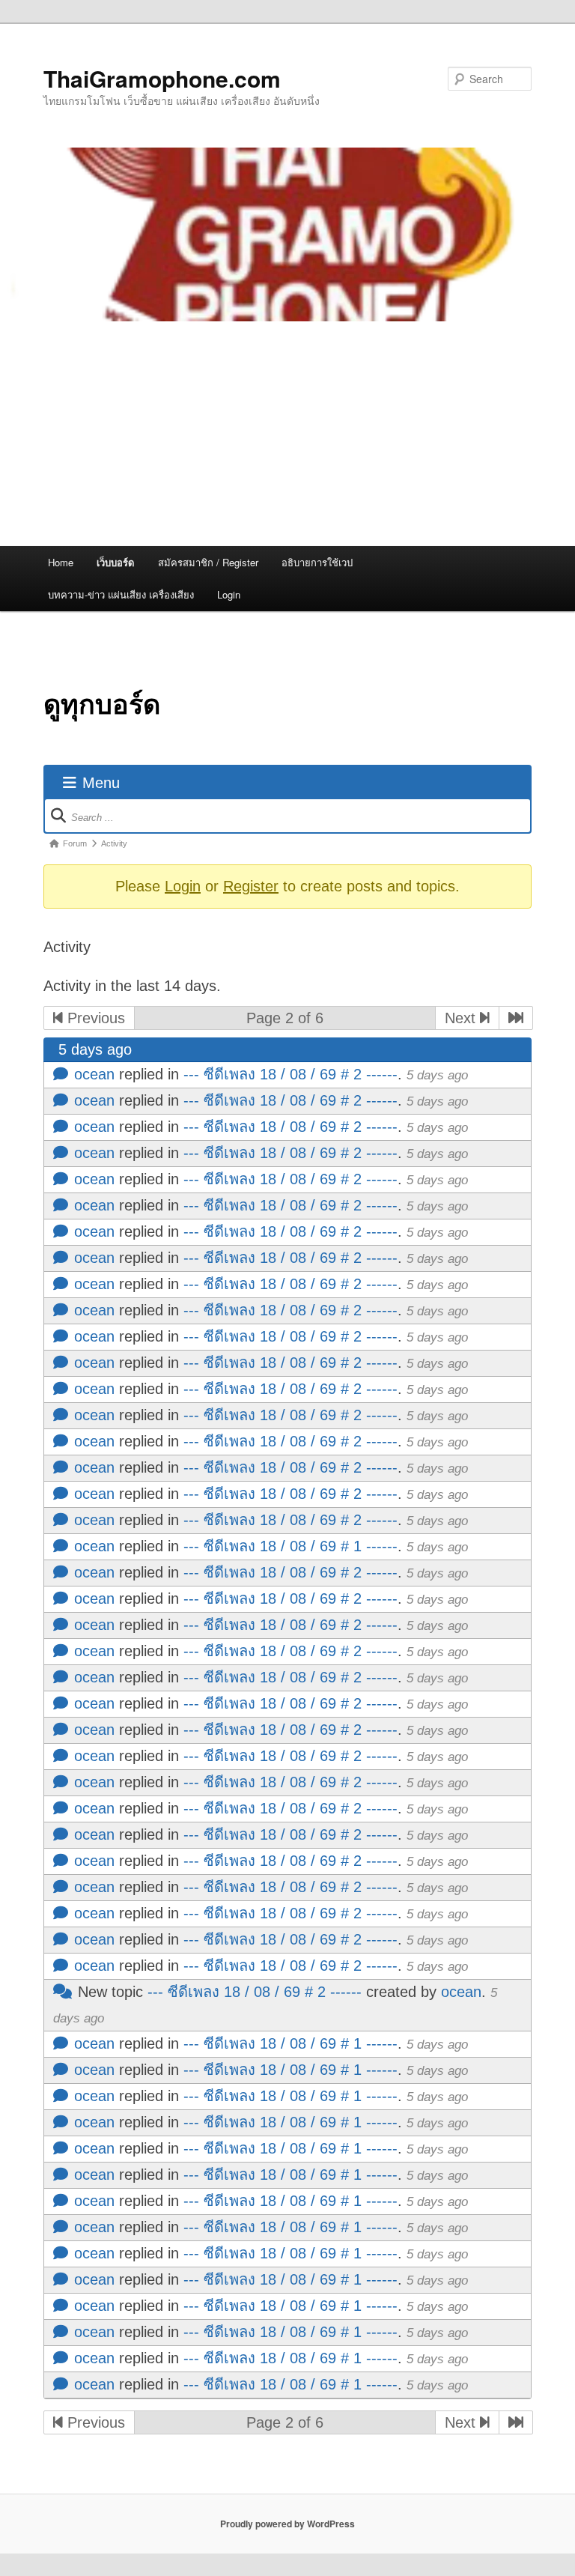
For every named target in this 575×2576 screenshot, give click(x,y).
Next (462, 1018)
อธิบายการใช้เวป (317, 562)
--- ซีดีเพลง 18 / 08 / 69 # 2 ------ (290, 1074)
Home (61, 562)
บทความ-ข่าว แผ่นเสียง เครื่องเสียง (121, 594)
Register (251, 886)
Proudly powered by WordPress (287, 2524)
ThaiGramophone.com (162, 78)
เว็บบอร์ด (115, 562)
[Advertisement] (287, 434)
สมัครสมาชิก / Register (208, 562)
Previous (94, 1018)
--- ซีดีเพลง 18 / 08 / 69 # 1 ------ (290, 1546)
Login (229, 594)
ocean (94, 1074)
